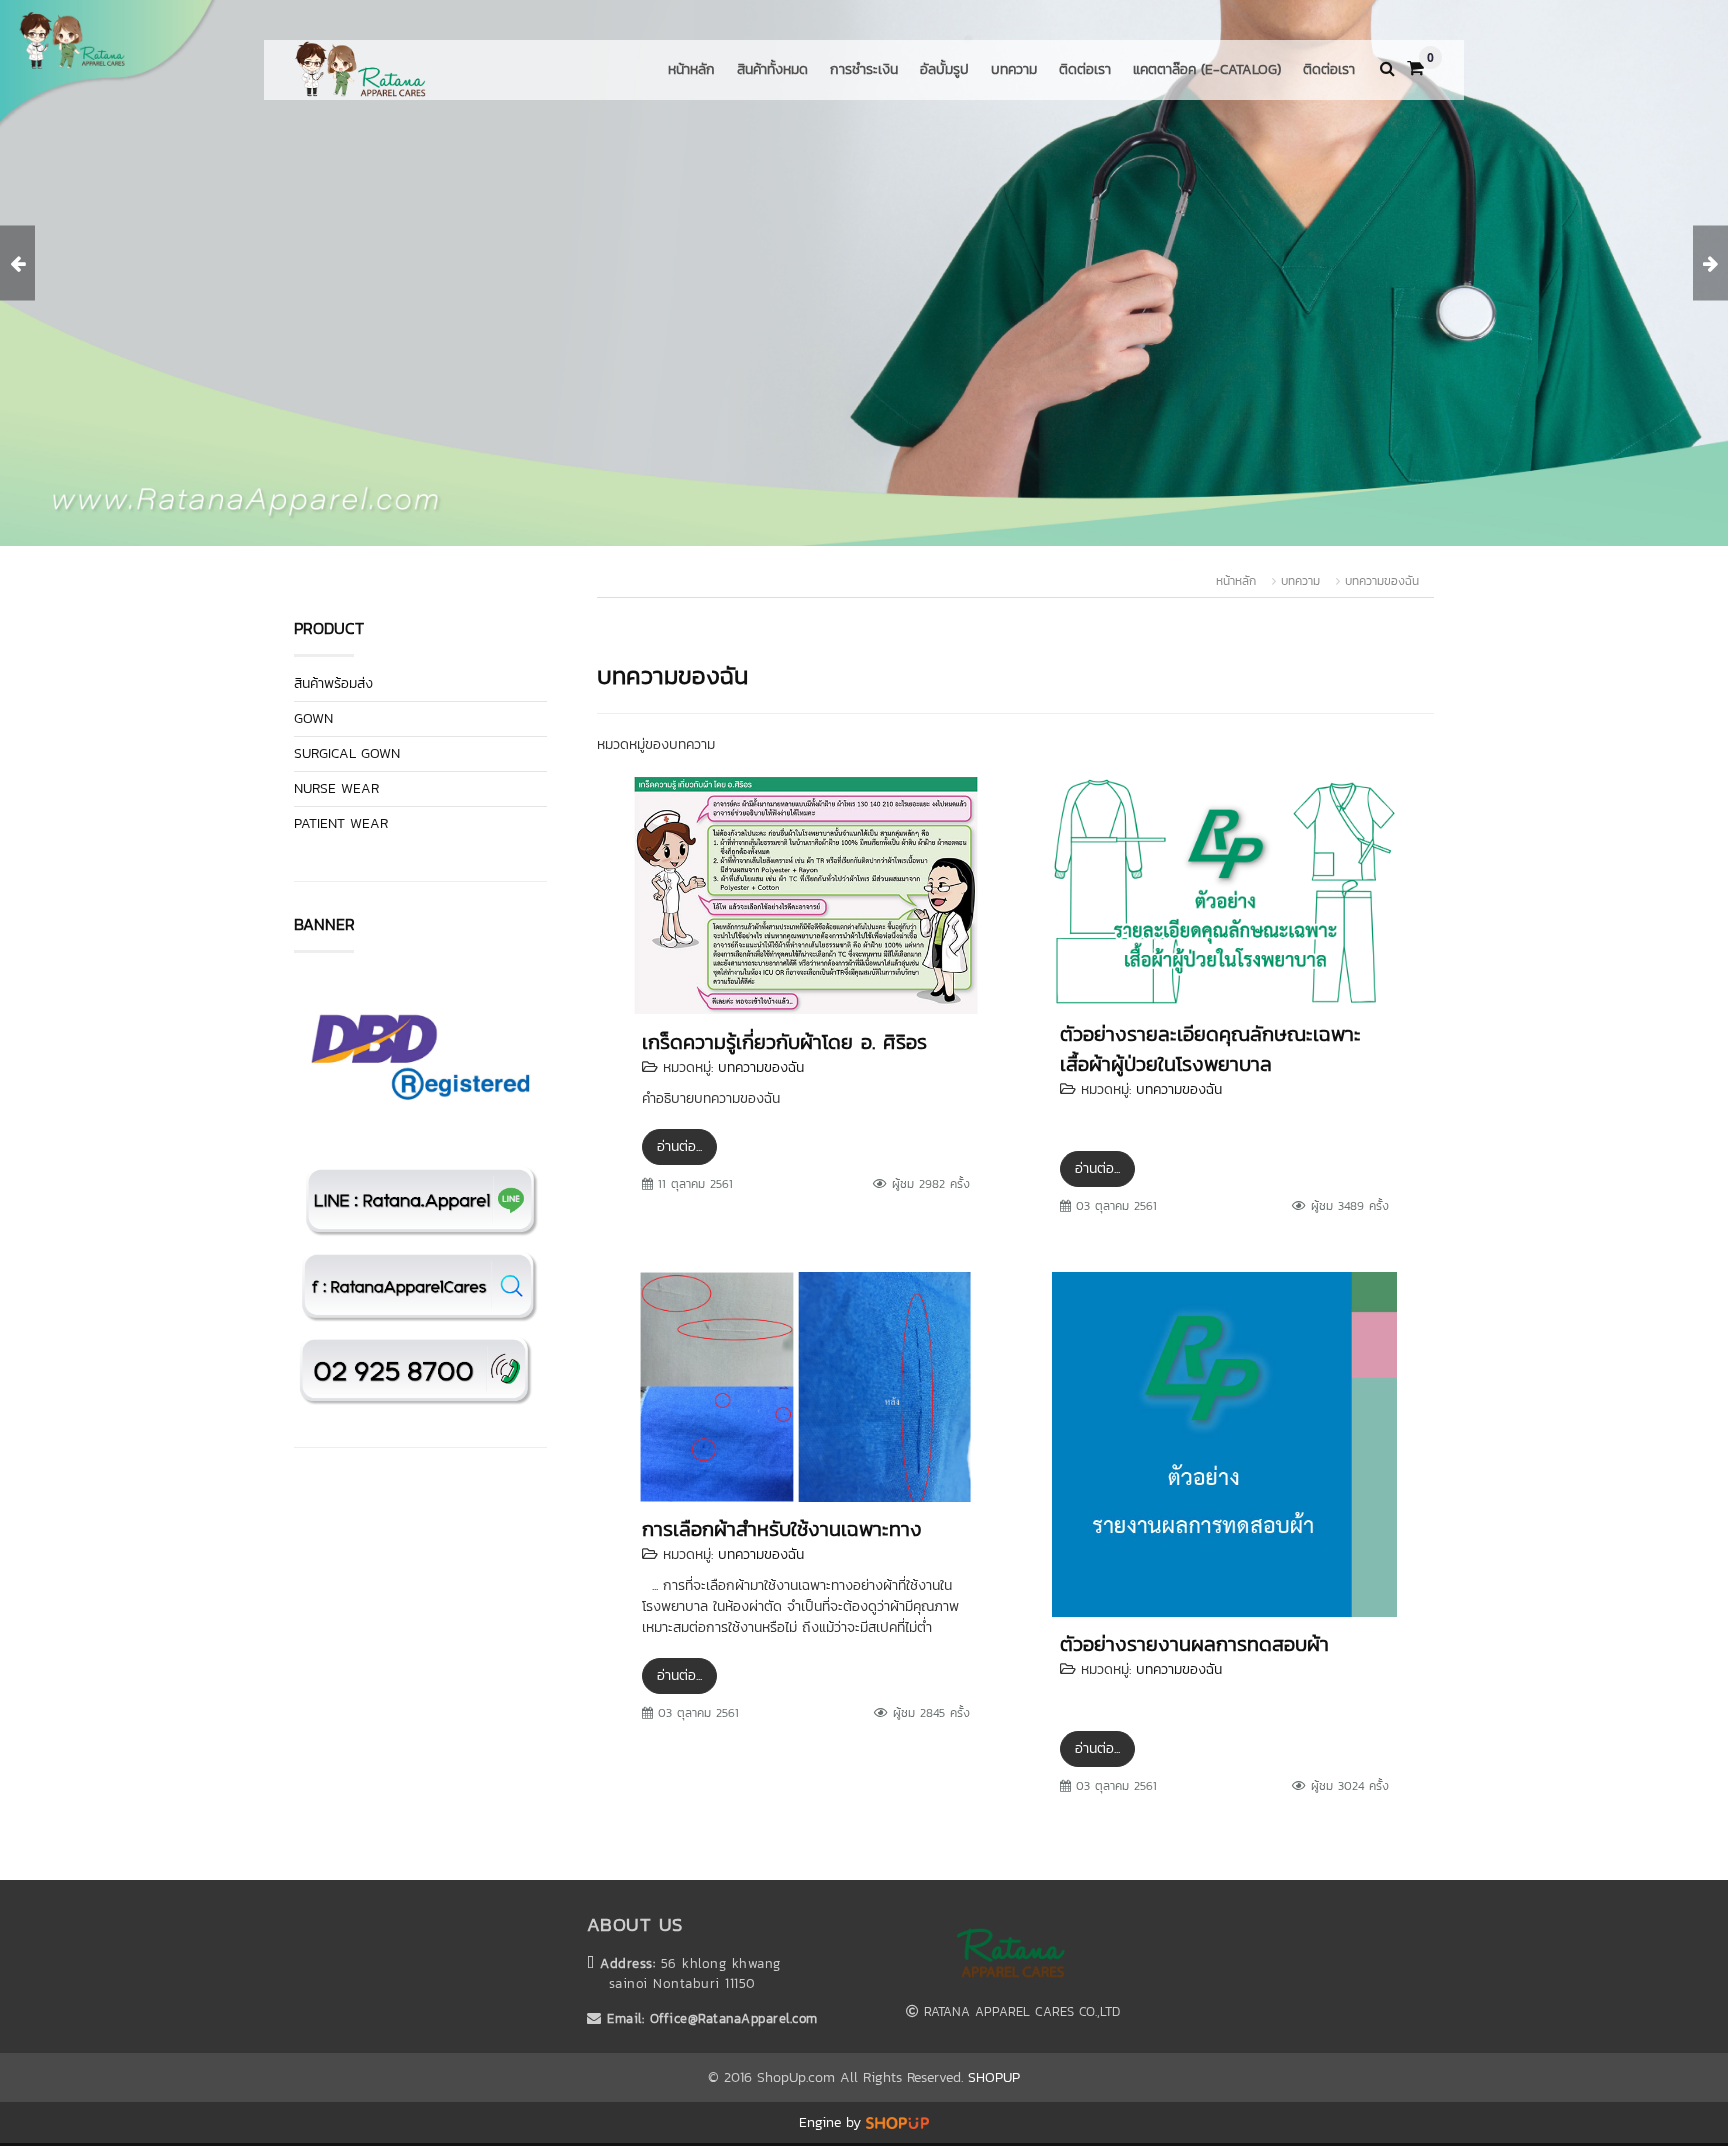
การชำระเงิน (864, 69)
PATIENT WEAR (341, 823)
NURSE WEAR (336, 788)
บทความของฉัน (1382, 581)
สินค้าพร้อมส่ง (333, 683)
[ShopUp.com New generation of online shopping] (897, 2122)
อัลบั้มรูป (944, 69)
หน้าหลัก (691, 69)
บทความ (1014, 69)
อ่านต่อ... (679, 1146)
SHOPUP (994, 2077)
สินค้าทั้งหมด (772, 69)
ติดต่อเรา (1085, 69)
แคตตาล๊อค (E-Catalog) (1207, 69)
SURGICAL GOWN (347, 753)
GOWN (313, 718)
